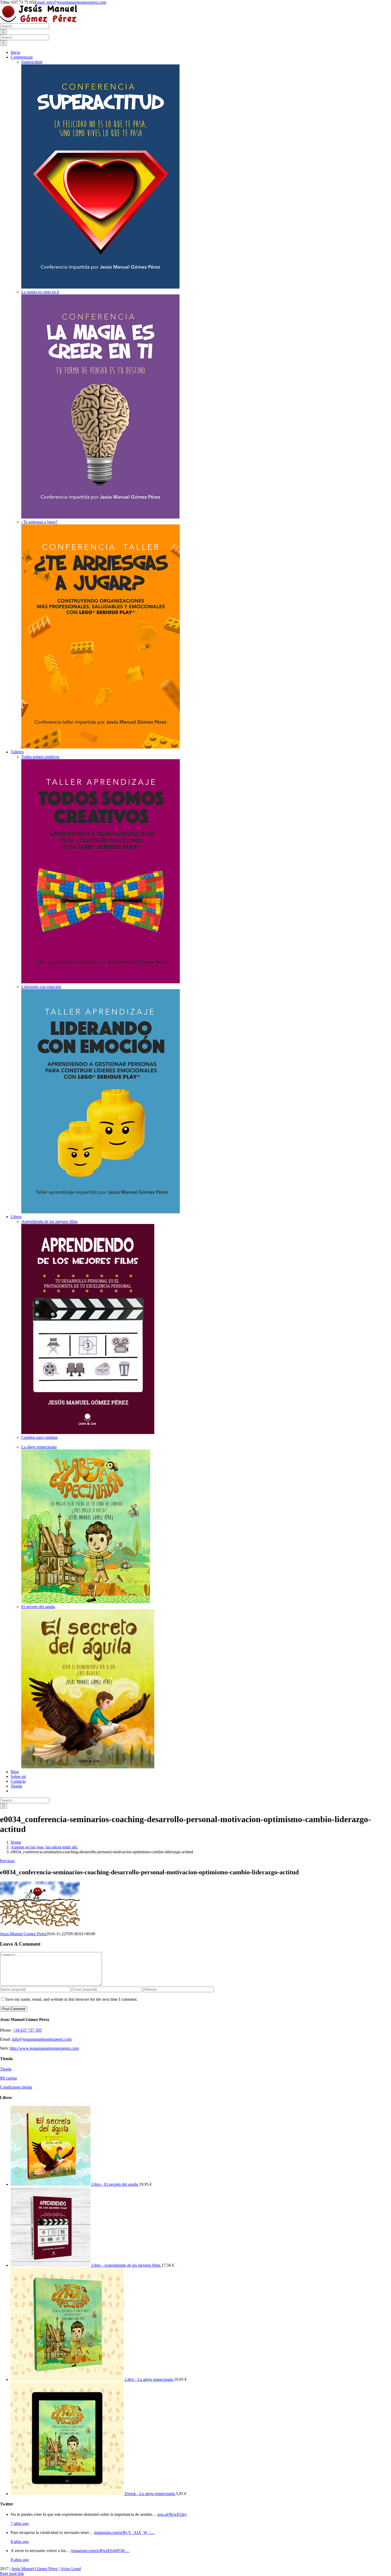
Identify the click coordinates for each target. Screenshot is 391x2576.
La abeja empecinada (39, 1447)
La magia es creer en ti (40, 292)
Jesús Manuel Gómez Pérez (35, 2569)
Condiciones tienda (16, 2087)
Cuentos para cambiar (39, 1437)
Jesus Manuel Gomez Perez (23, 1934)
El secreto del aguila (38, 1607)
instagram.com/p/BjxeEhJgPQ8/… (100, 2551)
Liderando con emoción (41, 987)
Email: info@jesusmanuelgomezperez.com (70, 2)
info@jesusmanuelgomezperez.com (42, 2039)
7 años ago (20, 2523)
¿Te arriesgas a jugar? (39, 522)
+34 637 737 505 (27, 2030)
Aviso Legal (71, 2569)
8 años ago (20, 2542)
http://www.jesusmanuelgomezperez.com (44, 2048)
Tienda (6, 2069)
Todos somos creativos (40, 757)
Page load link (12, 2573)
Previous (7, 1861)
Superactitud (32, 62)
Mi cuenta (8, 2078)
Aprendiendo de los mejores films (49, 1221)
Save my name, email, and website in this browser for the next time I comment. (71, 1999)
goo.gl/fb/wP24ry (172, 2514)
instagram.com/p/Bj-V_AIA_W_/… (124, 2532)
